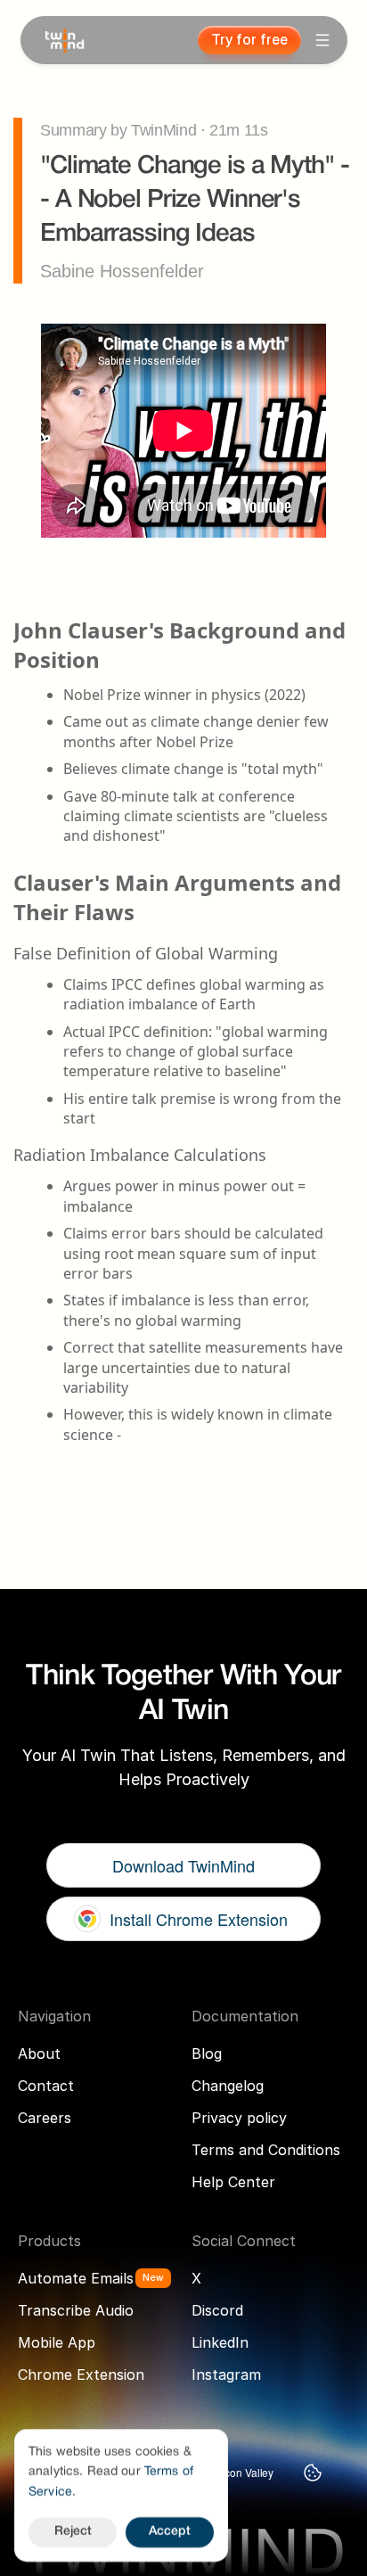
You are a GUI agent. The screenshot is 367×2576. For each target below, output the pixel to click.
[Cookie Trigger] (313, 2473)
